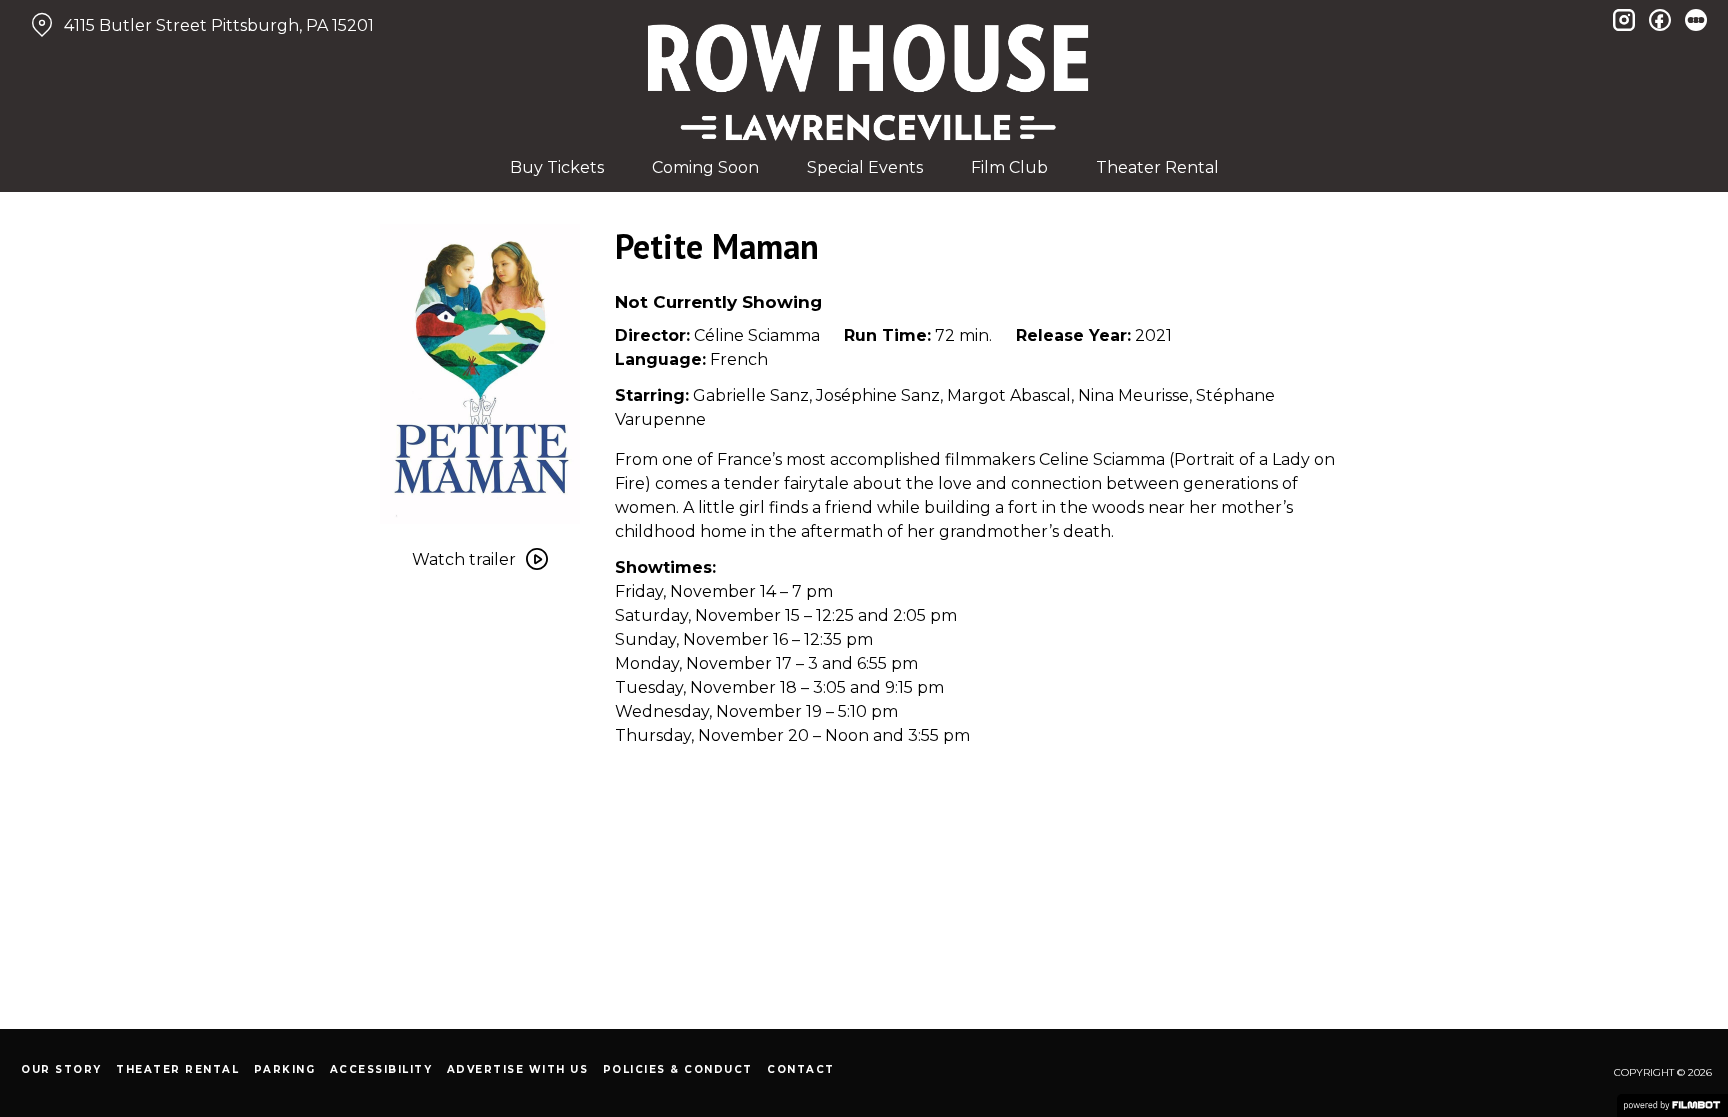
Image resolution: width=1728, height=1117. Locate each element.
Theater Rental (1157, 167)
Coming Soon (705, 167)
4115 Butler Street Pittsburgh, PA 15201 (219, 25)
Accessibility (381, 1069)
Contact (801, 1069)
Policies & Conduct (678, 1069)
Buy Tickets (557, 167)
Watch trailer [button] (464, 559)
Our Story (61, 1069)
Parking (285, 1069)
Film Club (1009, 167)
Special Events (865, 167)
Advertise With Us (518, 1069)
